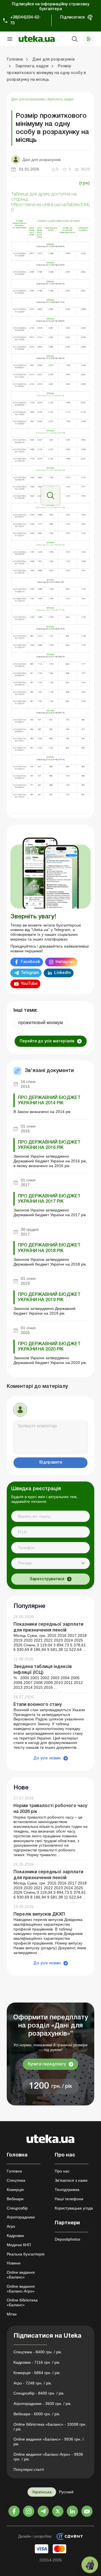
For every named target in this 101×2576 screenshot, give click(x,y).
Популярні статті (29, 2469)
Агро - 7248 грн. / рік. (33, 2383)
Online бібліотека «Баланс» (22, 2302)
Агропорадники (21, 2217)
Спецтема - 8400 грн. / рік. (38, 2352)
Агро (11, 2226)
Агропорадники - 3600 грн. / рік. (43, 2404)
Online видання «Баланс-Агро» (21, 2289)
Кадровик (15, 2236)
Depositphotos (67, 2239)
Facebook (30, 962)
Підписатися (72, 18)
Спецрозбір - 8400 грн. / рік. (39, 2393)
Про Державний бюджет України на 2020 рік (49, 1347)
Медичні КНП (19, 2245)
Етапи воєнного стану (38, 1705)
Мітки (12, 2314)
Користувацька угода (74, 2208)
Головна (14, 2171)
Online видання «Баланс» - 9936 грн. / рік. (49, 2442)
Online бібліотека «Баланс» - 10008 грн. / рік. (50, 2427)
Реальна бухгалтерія (26, 2254)
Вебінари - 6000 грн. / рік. (37, 2414)
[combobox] (50, 1563)
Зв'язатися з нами (71, 2180)
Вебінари (15, 2199)
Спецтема (16, 2180)
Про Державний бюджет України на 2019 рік (49, 1297)
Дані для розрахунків (28, 99)
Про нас (62, 2171)
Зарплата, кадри (60, 99)
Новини (14, 2263)
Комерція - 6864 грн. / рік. (37, 2373)
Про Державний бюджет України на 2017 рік (49, 1199)
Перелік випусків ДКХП (39, 1914)
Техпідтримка (67, 2190)
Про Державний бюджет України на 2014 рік (49, 1101)
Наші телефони (69, 2199)
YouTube (29, 984)
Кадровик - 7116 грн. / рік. (37, 2362)
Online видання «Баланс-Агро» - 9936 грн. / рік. (48, 2457)
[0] (90, 2565)
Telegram (30, 973)
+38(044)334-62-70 (25, 20)
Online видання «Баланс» (21, 2275)
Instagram (65, 962)
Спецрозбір (17, 2208)
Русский (66, 2492)
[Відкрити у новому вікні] (50, 495)
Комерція (15, 2190)
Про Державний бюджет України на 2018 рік (49, 1248)
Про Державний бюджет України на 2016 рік (49, 1145)
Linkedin (62, 973)
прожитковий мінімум (41, 1023)
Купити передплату (47, 2064)
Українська (42, 2492)
